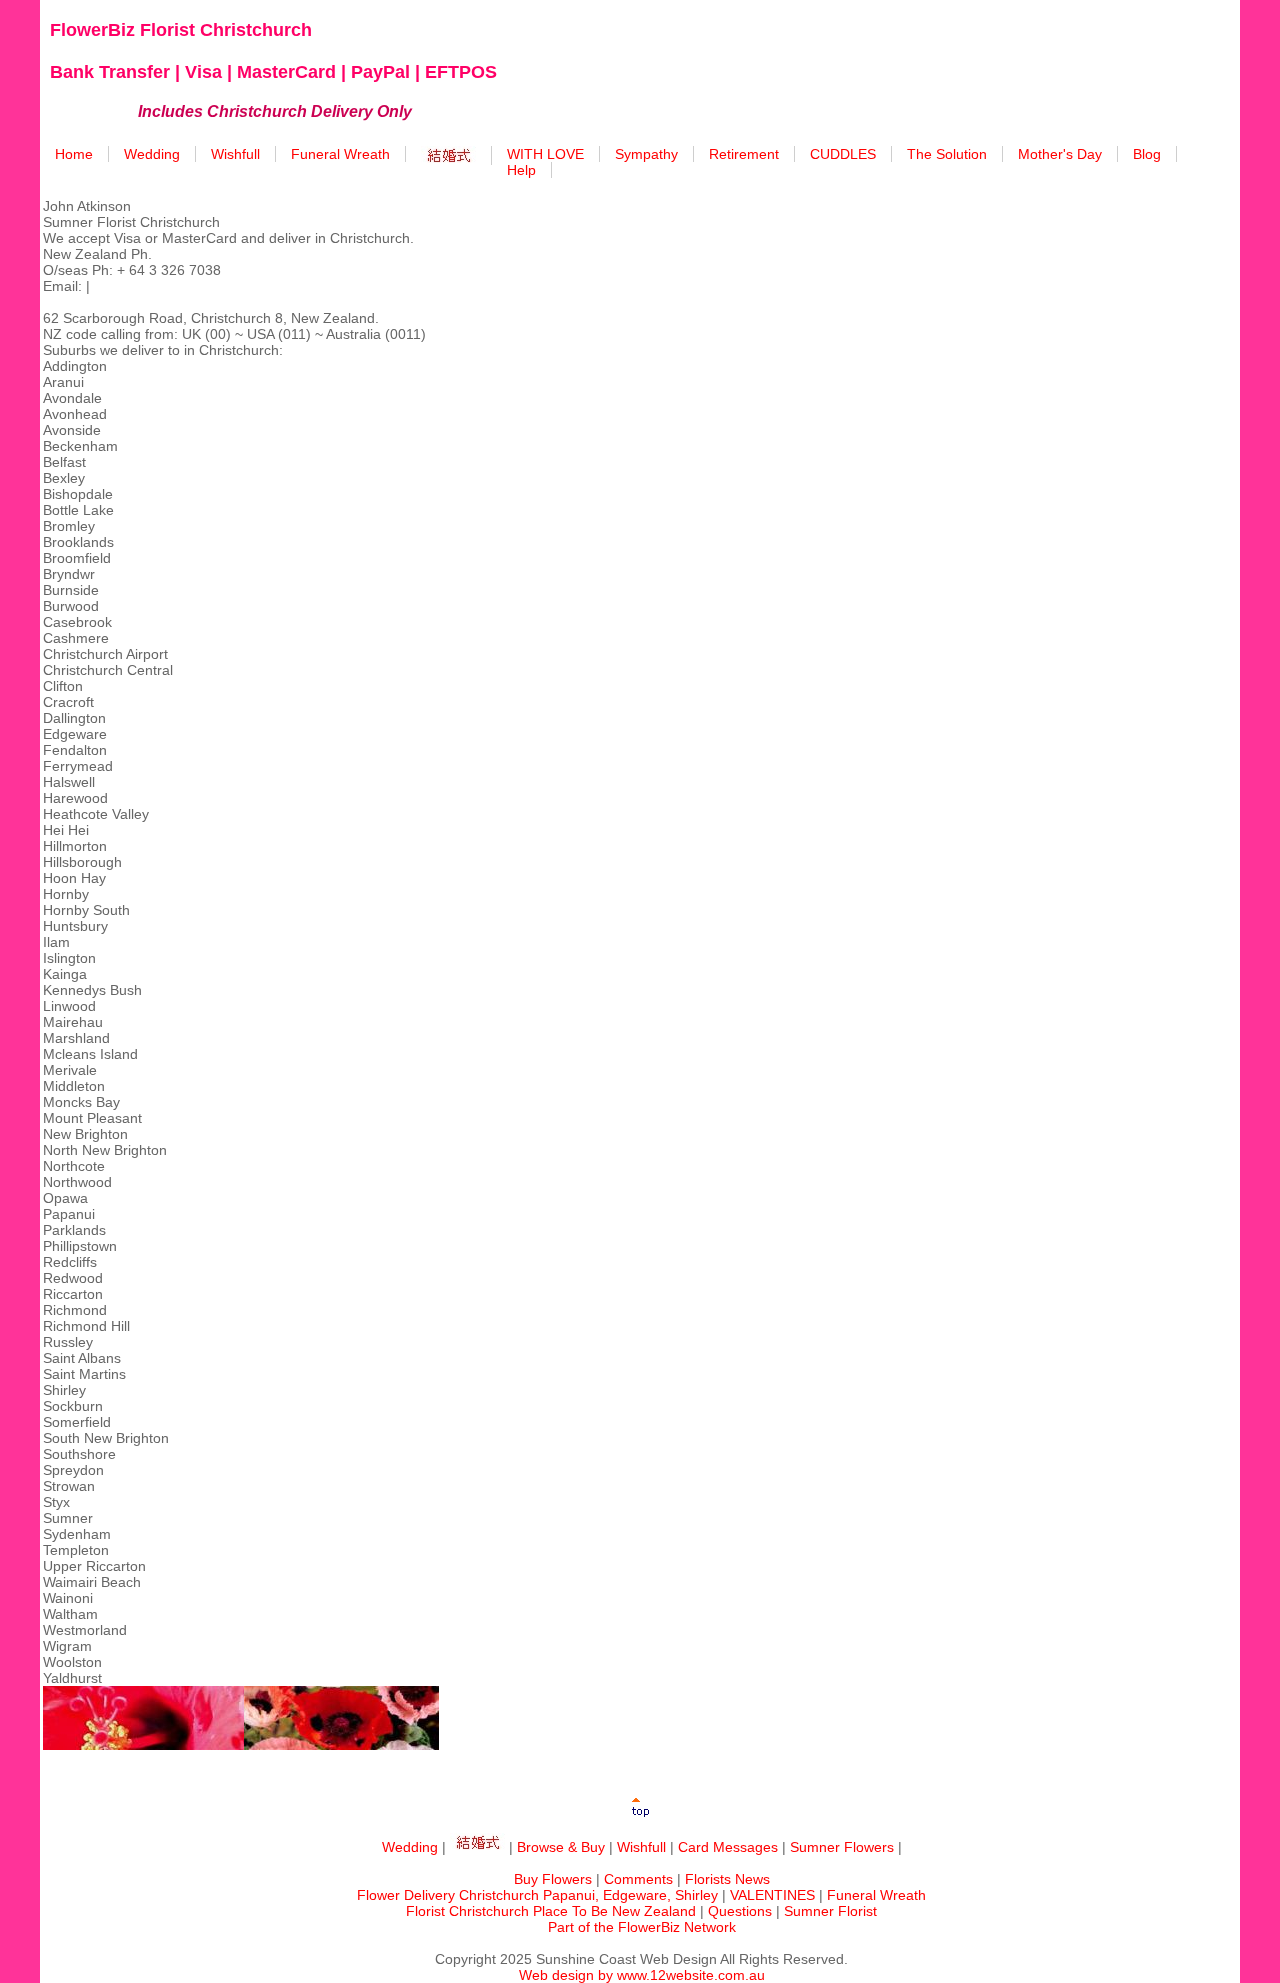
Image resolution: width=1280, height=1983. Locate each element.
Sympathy (646, 154)
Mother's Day (1060, 154)
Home (74, 154)
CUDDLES (843, 154)
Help (521, 170)
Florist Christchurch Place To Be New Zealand (551, 1911)
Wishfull (235, 154)
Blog (1147, 154)
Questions (740, 1911)
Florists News (727, 1879)
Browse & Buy (561, 1847)
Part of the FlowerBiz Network (642, 1927)
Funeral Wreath (340, 154)
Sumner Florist (830, 1911)
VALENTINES (772, 1895)
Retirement (744, 154)
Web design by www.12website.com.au (642, 1975)
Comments (638, 1879)
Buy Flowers (553, 1879)
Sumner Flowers (842, 1847)
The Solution (947, 154)
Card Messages (728, 1847)
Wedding (152, 154)
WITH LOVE (545, 154)
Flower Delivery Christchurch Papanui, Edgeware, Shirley (537, 1895)
